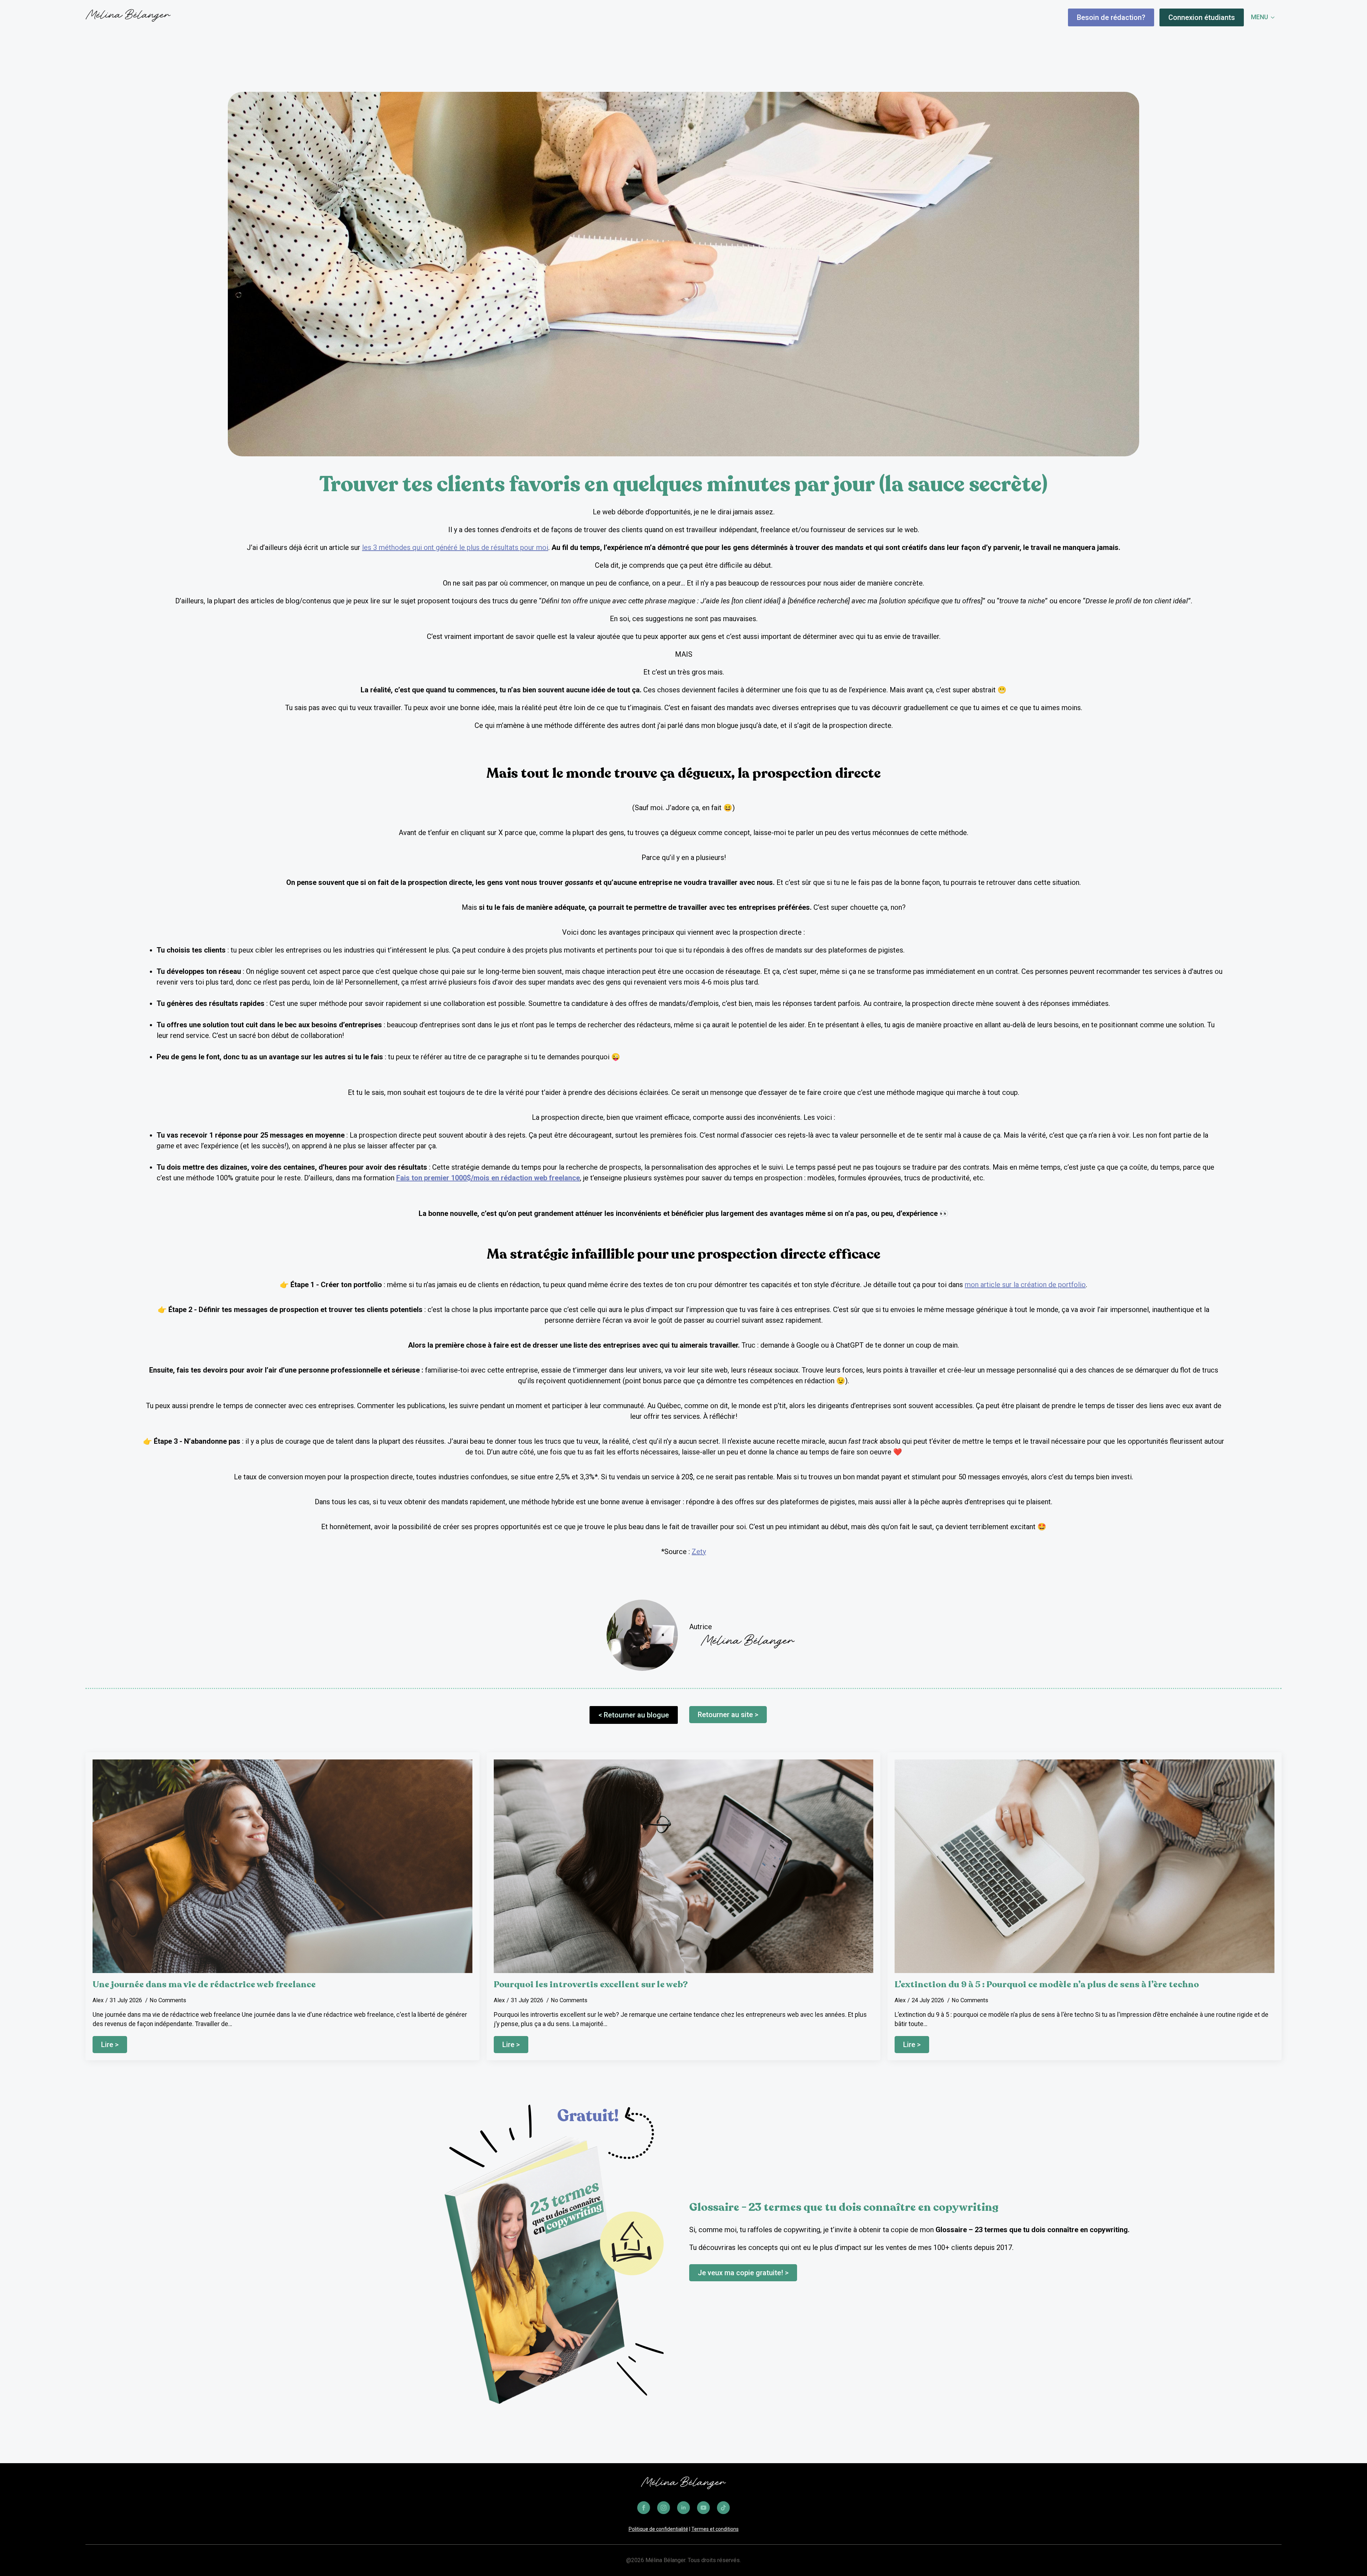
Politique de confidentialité (658, 2529)
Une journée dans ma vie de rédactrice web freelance (204, 1985)
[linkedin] (683, 2508)
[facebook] (644, 2508)
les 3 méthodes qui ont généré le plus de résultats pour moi (455, 547)
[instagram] (664, 2508)
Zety (699, 1552)
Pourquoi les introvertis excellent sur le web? (591, 1985)
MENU (1259, 17)
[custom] (723, 2508)
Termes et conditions (715, 2529)
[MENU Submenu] (1275, 17)
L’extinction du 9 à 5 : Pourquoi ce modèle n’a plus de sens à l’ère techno (1047, 1985)
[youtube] (703, 2508)
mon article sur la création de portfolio (1025, 1285)
